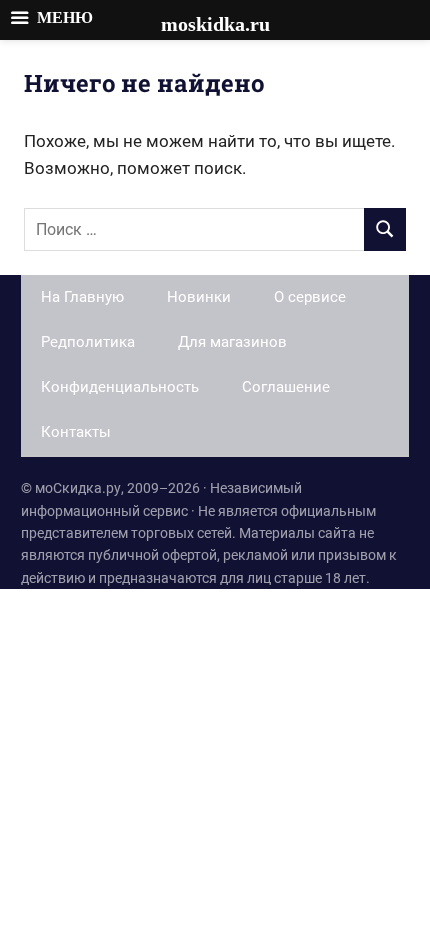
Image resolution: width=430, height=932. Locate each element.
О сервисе (310, 297)
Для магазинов (232, 342)
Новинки (199, 297)
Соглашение (286, 387)
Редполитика (88, 342)
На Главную (82, 297)
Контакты (76, 432)
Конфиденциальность (120, 387)
